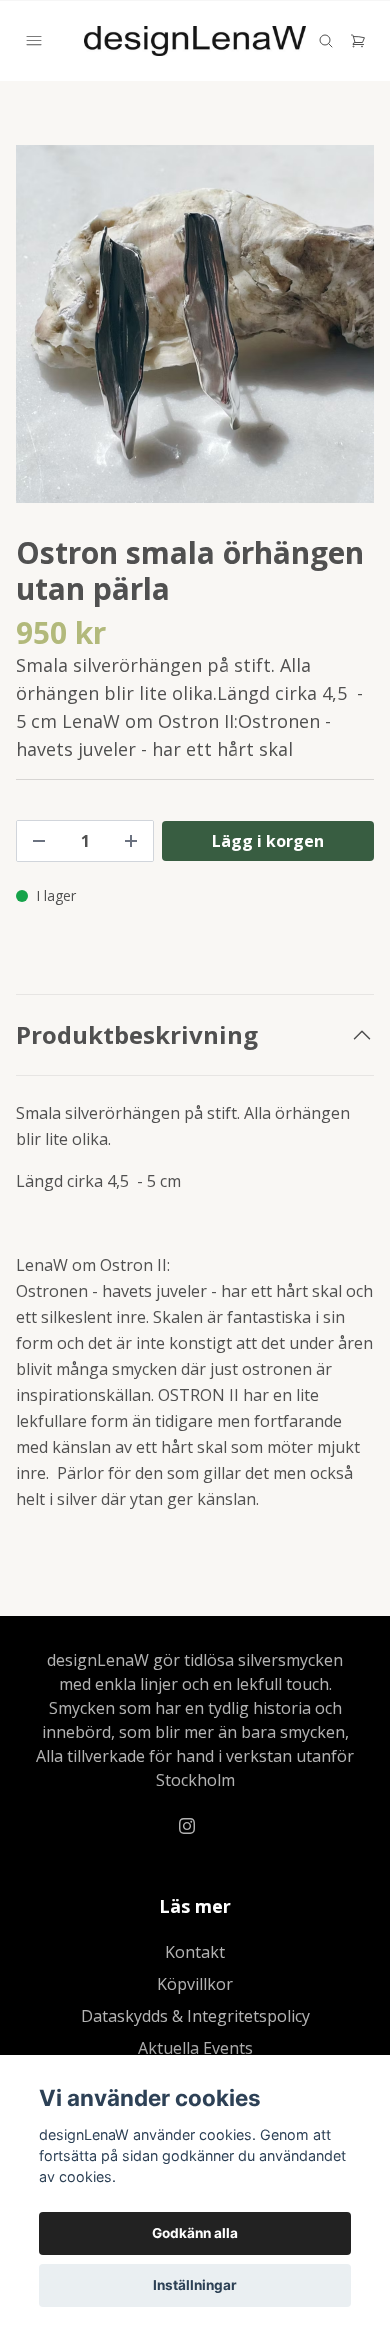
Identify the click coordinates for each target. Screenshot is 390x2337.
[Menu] (34, 41)
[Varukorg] (358, 41)
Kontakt (195, 1952)
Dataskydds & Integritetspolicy (195, 2016)
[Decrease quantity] (39, 841)
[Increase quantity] (131, 841)
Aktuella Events (195, 2048)
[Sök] (326, 41)
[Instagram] (187, 1826)
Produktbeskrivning (137, 1035)
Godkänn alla (195, 2233)
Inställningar (195, 2285)
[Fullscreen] (195, 324)
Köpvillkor (195, 1984)
